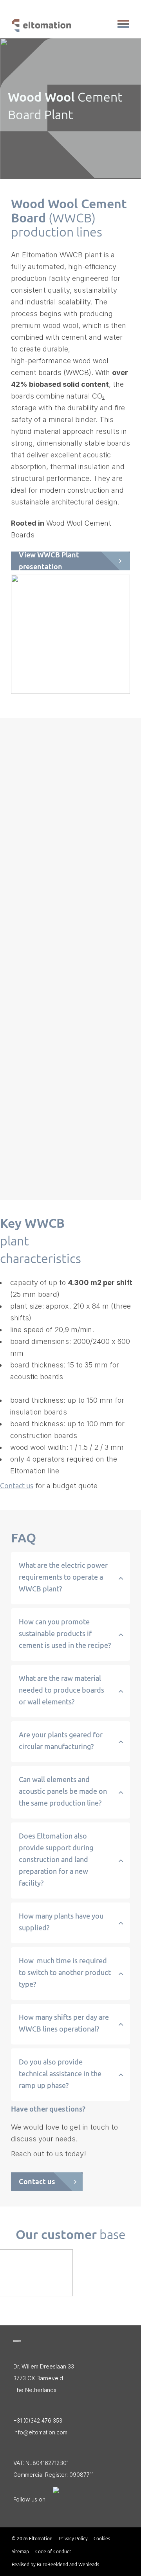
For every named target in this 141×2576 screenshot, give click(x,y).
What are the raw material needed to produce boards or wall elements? (61, 1690)
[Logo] (17, 2341)
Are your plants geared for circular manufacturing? (61, 1741)
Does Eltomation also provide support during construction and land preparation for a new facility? (56, 1860)
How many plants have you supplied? (61, 1922)
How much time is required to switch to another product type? (65, 1973)
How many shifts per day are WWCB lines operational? (64, 2023)
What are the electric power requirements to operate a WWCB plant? (63, 1577)
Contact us (17, 1486)
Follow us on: (30, 2499)
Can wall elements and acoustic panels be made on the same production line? (63, 1791)
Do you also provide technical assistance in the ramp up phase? (60, 2074)
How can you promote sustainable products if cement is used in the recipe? (65, 1634)
